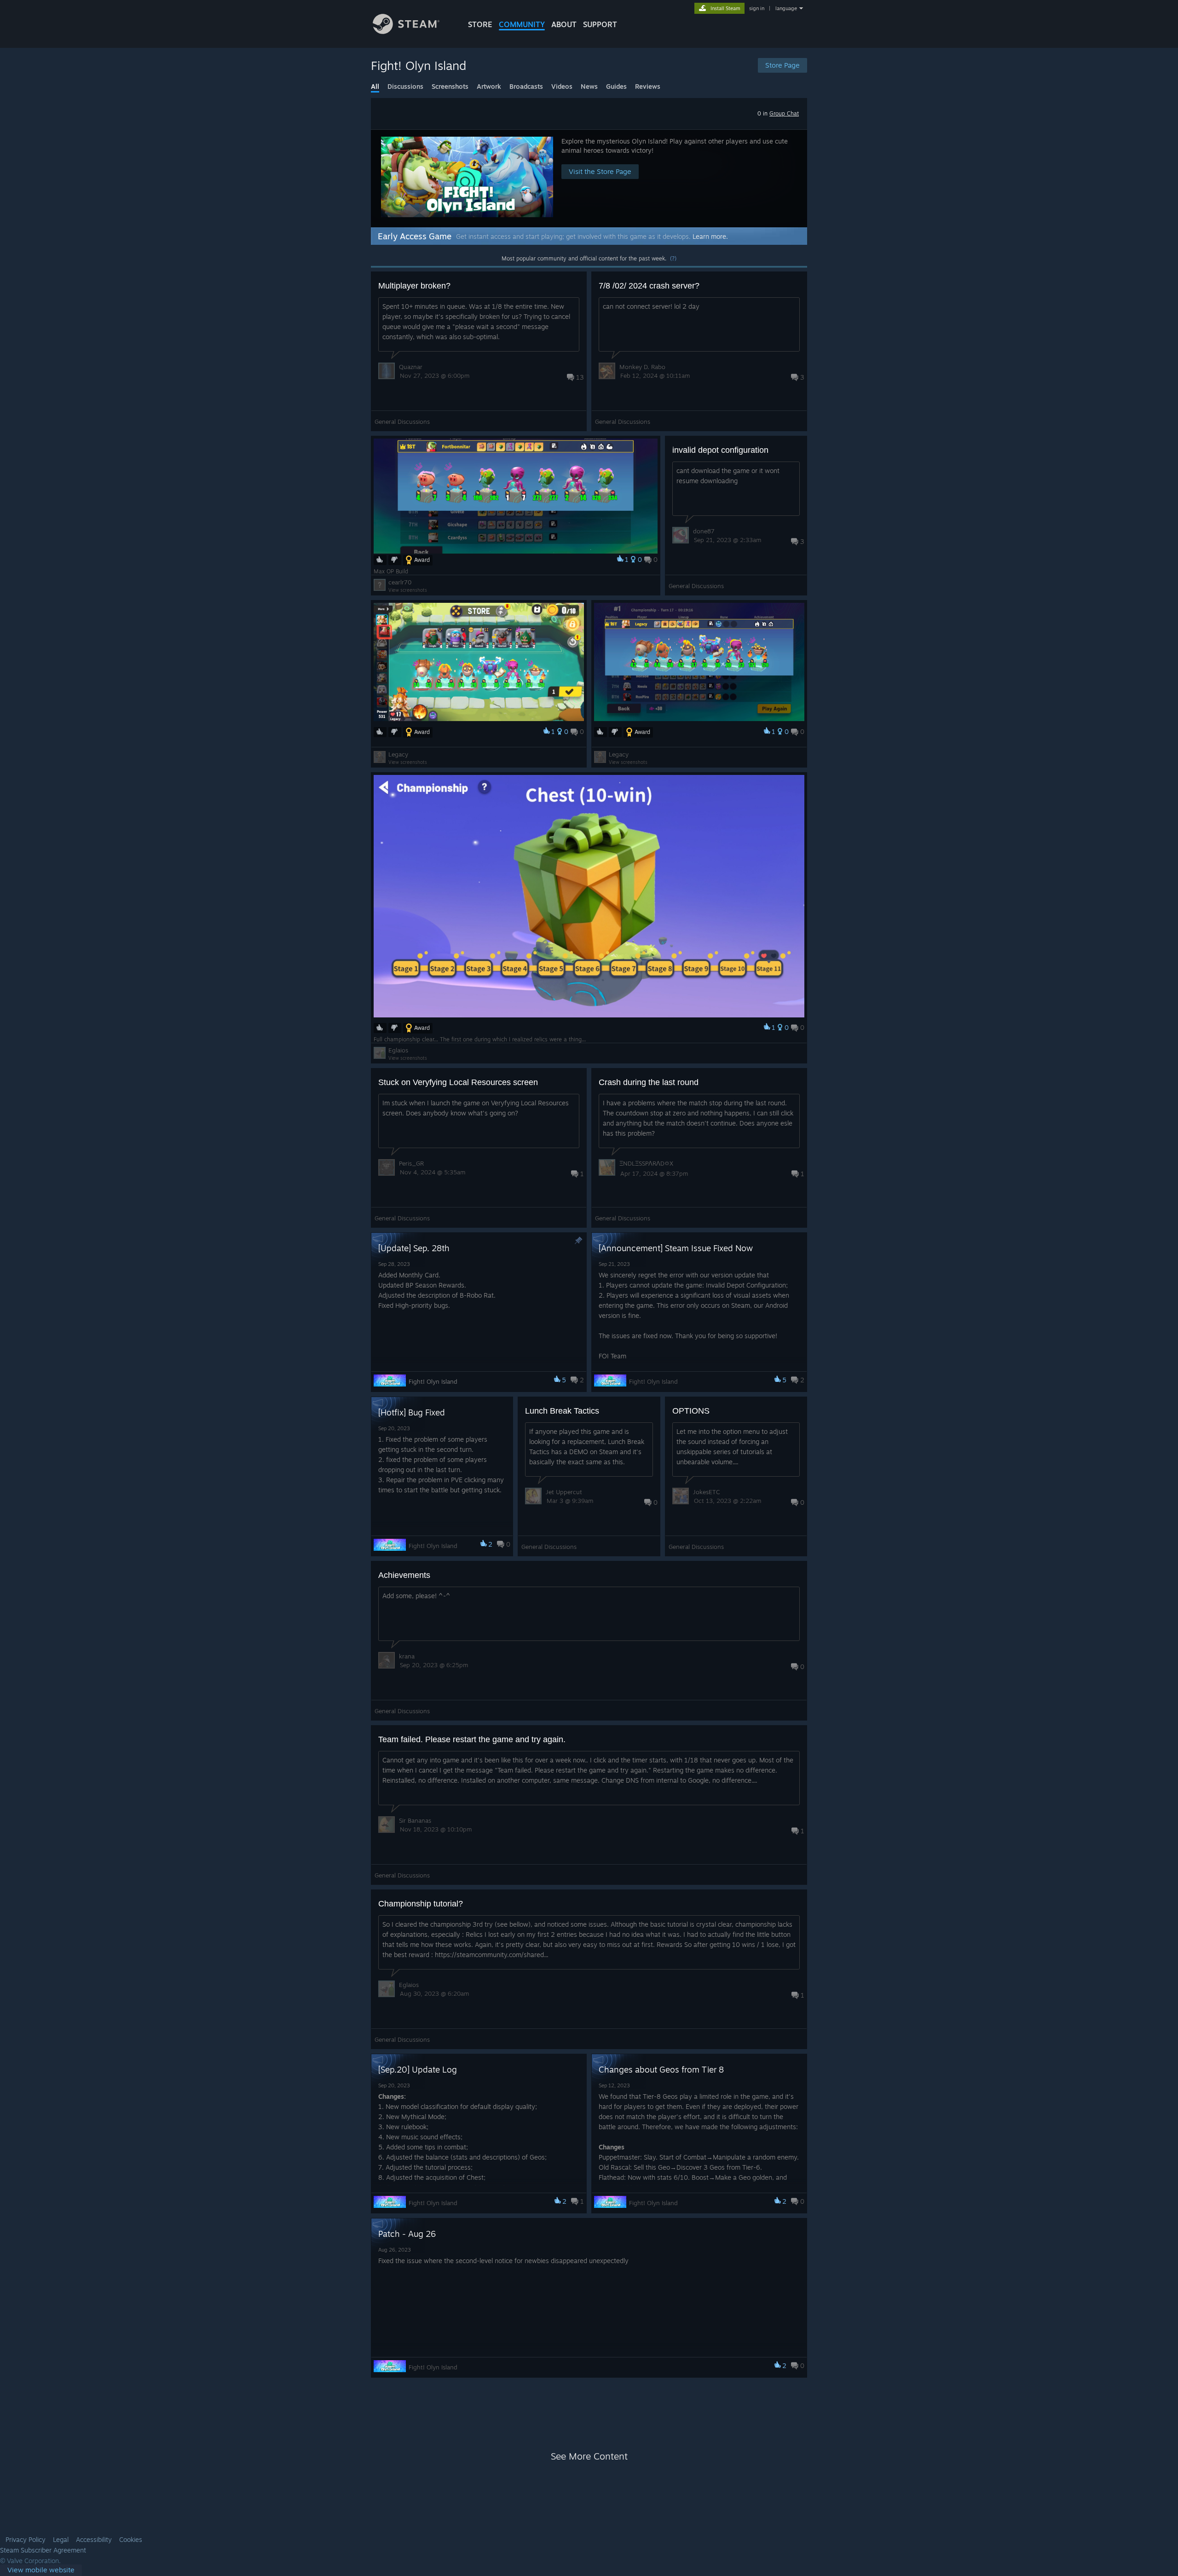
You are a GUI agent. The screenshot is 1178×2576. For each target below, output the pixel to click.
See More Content (589, 2456)
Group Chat (784, 113)
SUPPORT (600, 24)
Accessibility (94, 2540)
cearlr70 (400, 582)
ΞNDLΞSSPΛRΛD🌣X (646, 1163)
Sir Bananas (415, 1820)
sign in (757, 8)
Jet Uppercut (564, 1492)
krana (407, 1656)
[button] (589, 178)
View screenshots (408, 590)
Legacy (398, 754)
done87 (704, 531)
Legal (61, 2540)
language (786, 8)
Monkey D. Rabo (642, 367)
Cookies (131, 2540)
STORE (480, 24)
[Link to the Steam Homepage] (406, 32)
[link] (41, 2570)
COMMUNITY (522, 24)
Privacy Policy (26, 2540)
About (564, 24)
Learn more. (710, 236)
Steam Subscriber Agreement (43, 2550)
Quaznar (411, 367)
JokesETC (706, 1492)
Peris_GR (411, 1163)
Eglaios (398, 1050)
